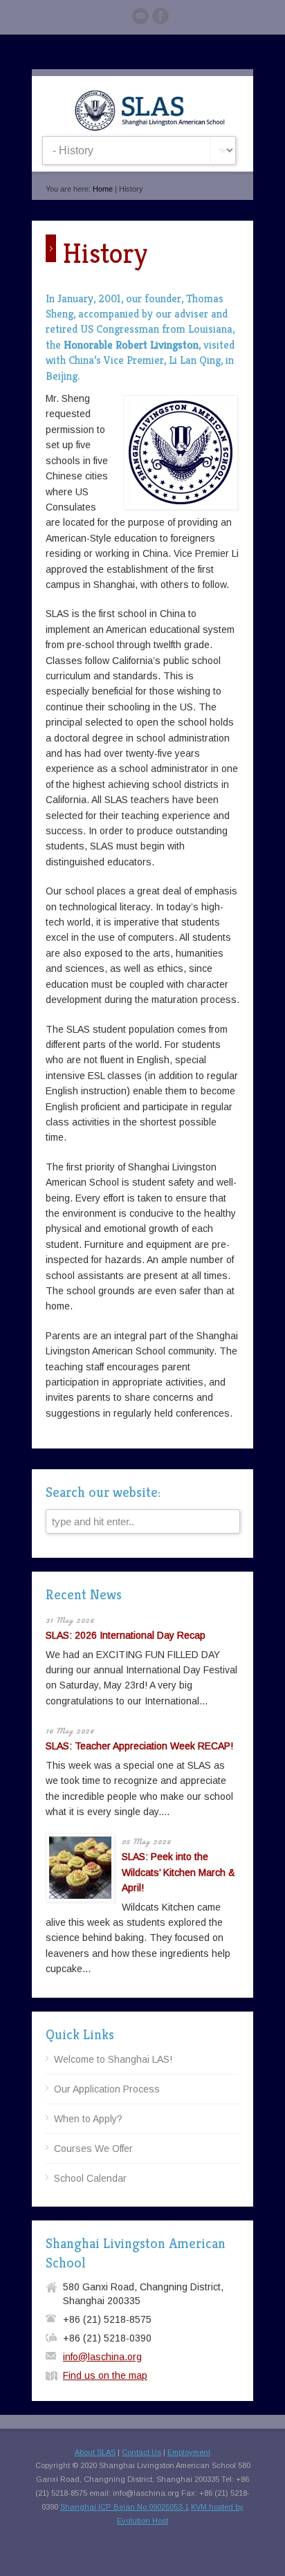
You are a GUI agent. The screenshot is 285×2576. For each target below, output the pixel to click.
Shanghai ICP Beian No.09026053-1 (125, 2507)
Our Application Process (107, 2089)
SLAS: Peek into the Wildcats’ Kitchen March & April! (178, 1872)
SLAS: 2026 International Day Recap (126, 1635)
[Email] (140, 18)
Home (103, 189)
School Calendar (90, 2178)
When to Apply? (88, 2119)
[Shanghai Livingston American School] (149, 128)
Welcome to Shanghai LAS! (113, 2059)
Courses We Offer (93, 2149)
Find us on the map (105, 2375)
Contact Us (141, 2452)
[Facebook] (160, 18)
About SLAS (95, 2452)
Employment (189, 2452)
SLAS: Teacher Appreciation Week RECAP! (139, 1746)
